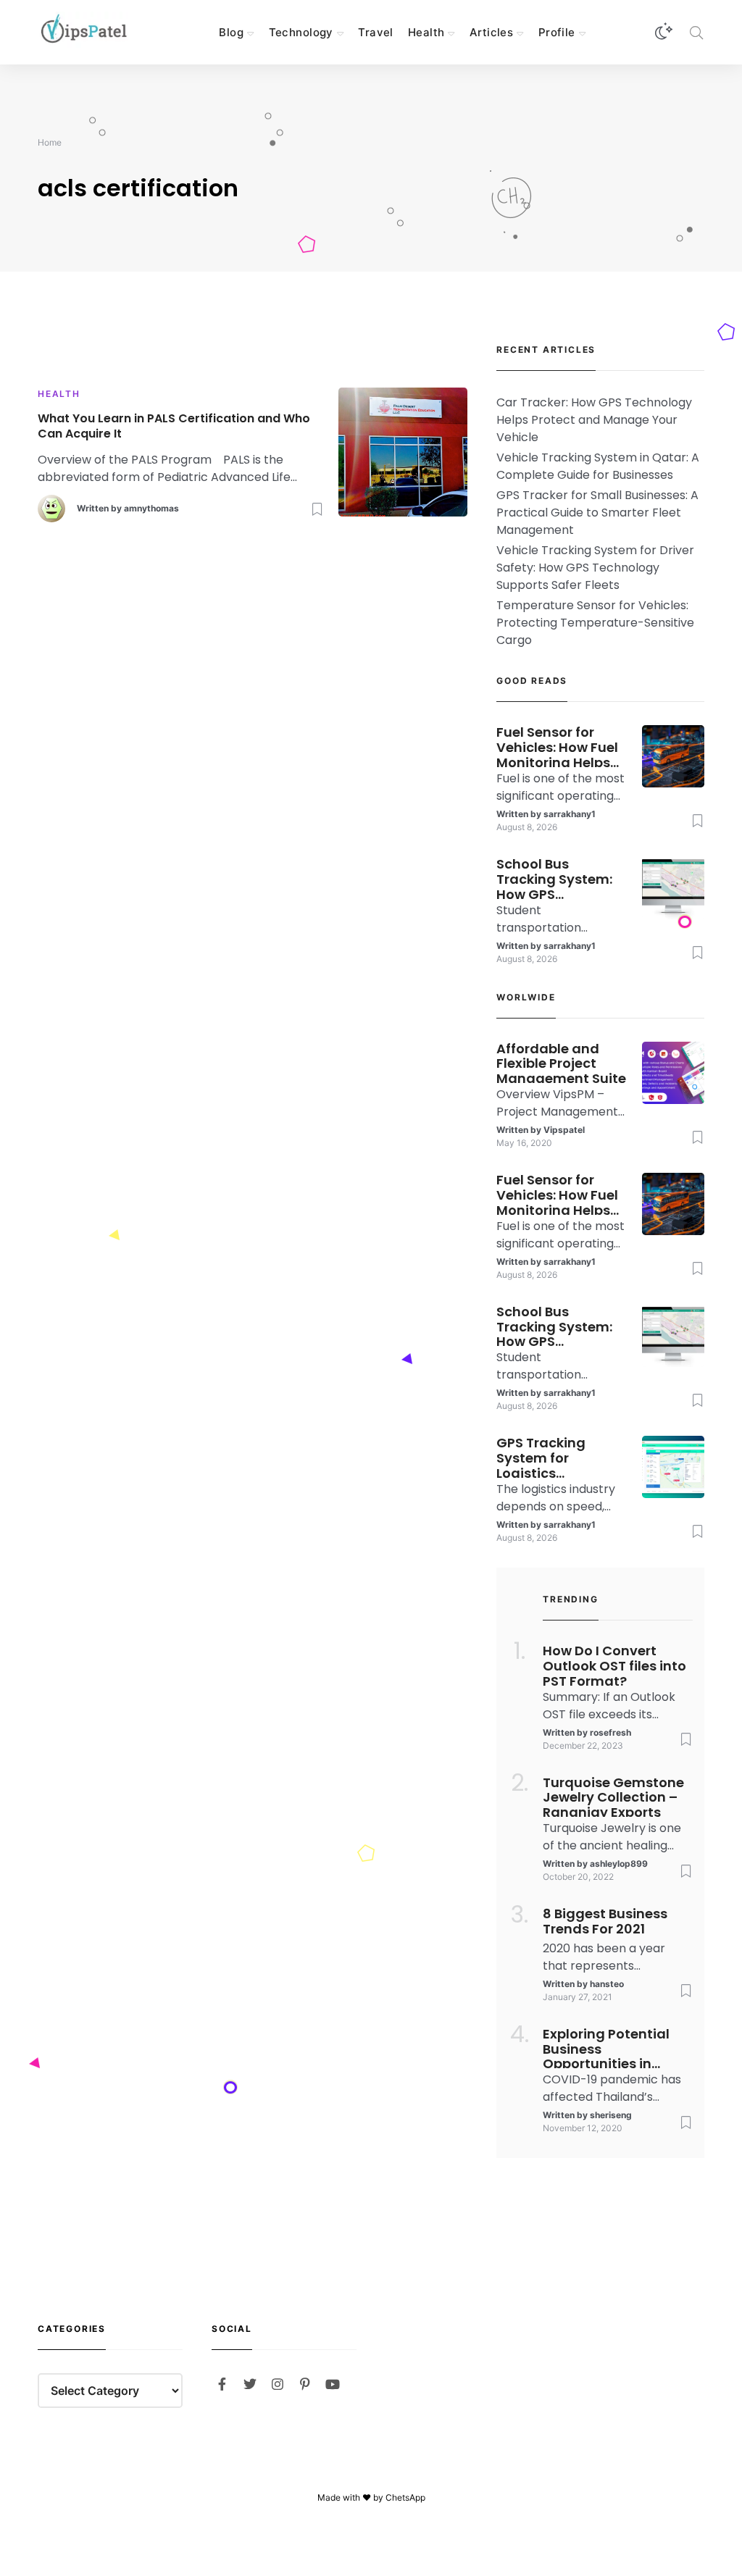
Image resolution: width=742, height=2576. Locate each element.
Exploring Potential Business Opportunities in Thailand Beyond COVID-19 (606, 2048)
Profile (557, 32)
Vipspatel (564, 1130)
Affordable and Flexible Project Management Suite (561, 1063)
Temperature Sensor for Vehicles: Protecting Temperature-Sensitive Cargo (595, 623)
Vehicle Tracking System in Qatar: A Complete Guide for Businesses (598, 466)
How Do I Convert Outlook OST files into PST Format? (614, 1665)
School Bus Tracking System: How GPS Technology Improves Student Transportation (556, 878)
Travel (376, 32)
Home (50, 142)
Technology (301, 32)
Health (426, 32)
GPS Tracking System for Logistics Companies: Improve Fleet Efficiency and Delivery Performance (544, 1457)
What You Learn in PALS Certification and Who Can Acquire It (174, 427)
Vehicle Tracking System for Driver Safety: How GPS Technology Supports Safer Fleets (595, 568)
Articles (491, 32)
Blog (231, 32)
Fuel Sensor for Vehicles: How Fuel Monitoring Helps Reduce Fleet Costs (560, 746)
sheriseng (611, 2115)
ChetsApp (405, 2497)
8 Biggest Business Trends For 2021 (605, 1922)
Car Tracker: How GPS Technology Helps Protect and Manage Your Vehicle (594, 420)
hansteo (607, 1984)
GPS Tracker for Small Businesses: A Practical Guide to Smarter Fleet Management (597, 513)
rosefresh (610, 1732)
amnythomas (151, 508)
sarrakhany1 (570, 814)
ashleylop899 (619, 1864)
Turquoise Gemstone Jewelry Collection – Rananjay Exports (613, 1797)
